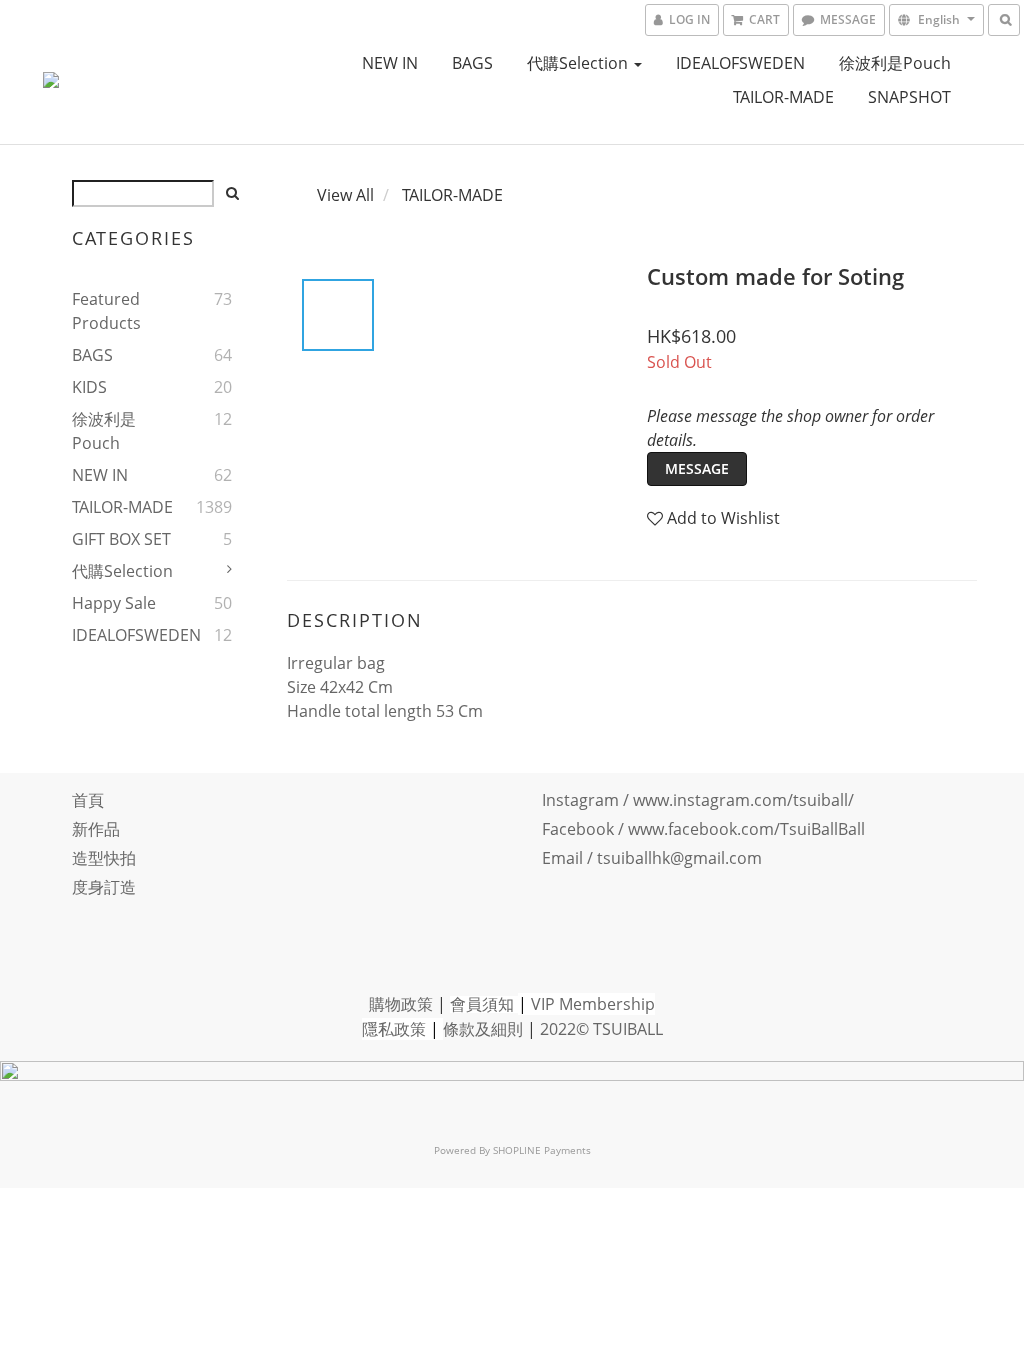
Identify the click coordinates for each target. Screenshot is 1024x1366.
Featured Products (106, 311)
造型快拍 (104, 858)
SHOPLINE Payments (542, 1150)
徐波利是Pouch (895, 63)
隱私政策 (394, 1029)
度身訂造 (104, 887)
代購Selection (579, 63)
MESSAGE (697, 468)
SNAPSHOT (909, 97)
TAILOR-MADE (783, 97)
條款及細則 (483, 1029)
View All (345, 195)
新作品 (96, 829)
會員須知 (482, 1004)
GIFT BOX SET (121, 539)
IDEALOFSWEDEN (740, 63)
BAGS (472, 63)
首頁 (88, 800)
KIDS (89, 387)
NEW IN (390, 63)
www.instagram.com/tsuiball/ (743, 800)
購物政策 (401, 1004)
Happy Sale (114, 603)
